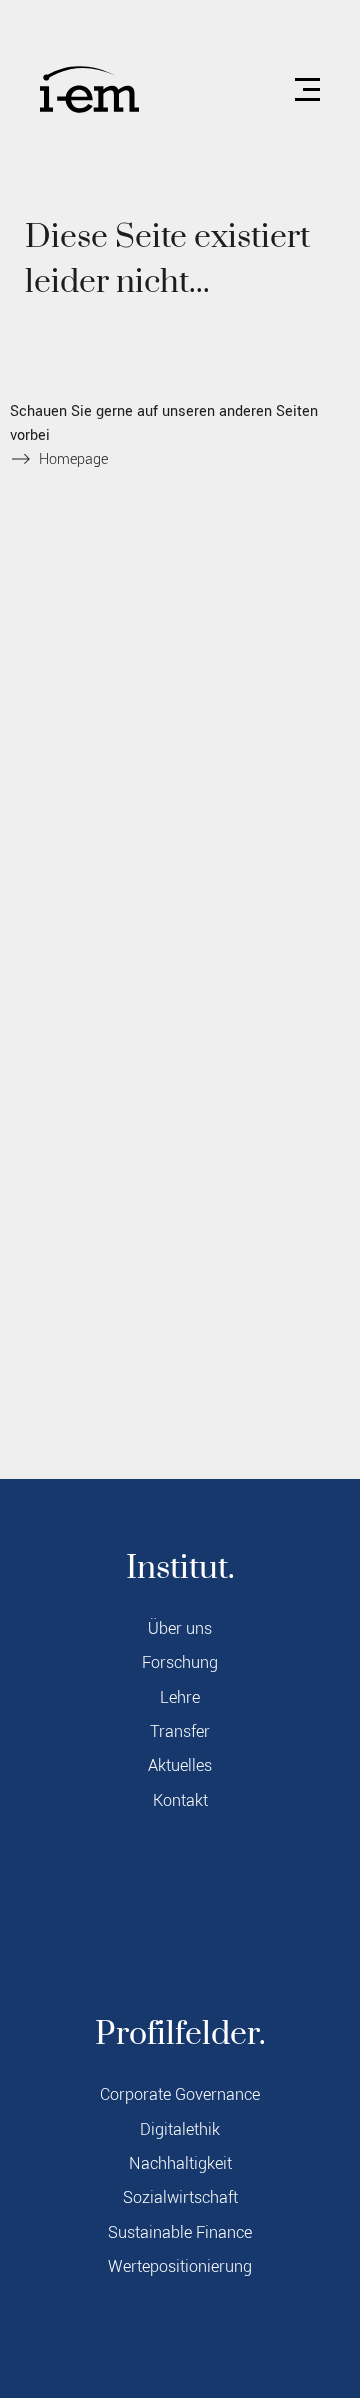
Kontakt (180, 1801)
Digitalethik (180, 2130)
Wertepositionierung (180, 2267)
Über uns (180, 1629)
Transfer (180, 1732)
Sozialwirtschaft (180, 2198)
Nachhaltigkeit (180, 2164)
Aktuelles (180, 1766)
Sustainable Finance (180, 2233)
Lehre (180, 1698)
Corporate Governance (180, 2095)
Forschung (180, 1663)
